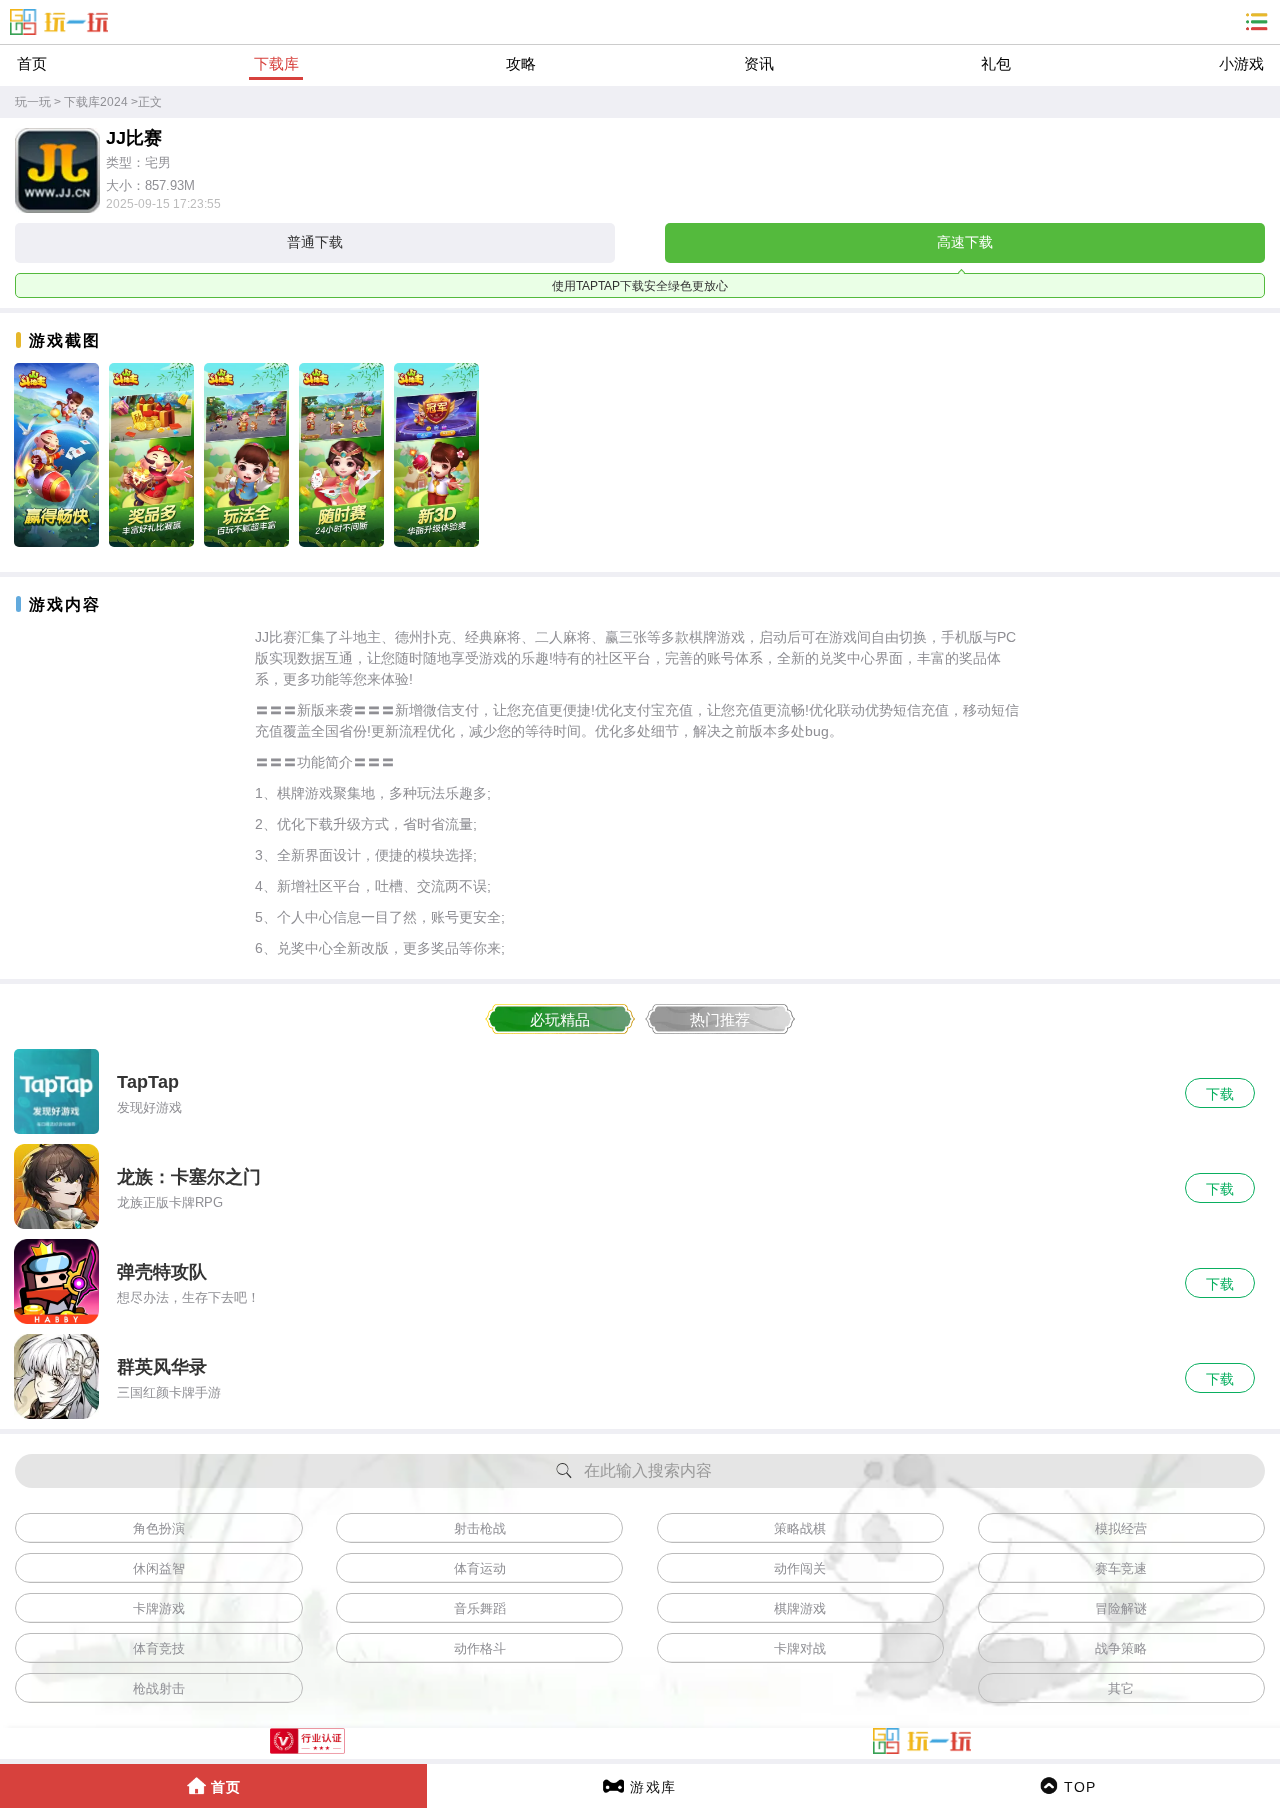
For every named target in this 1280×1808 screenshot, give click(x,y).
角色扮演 (159, 1528)
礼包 (996, 63)
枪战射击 (159, 1688)
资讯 (759, 63)
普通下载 (315, 242)
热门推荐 (720, 1019)
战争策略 (1121, 1648)
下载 (1220, 1094)
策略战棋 (800, 1528)
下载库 (276, 63)
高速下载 (965, 242)
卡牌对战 (800, 1648)
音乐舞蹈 (480, 1608)
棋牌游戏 (800, 1608)
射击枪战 (480, 1528)
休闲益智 (159, 1568)
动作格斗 (480, 1648)
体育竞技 (159, 1648)
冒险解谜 (1121, 1608)
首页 (32, 63)
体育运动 (480, 1568)
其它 (1121, 1688)
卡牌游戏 (159, 1608)
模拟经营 (1121, 1528)
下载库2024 (96, 102)
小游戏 (1241, 63)
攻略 (521, 63)
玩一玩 (33, 102)
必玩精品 (560, 1019)
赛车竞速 (1121, 1568)
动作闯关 (800, 1568)
